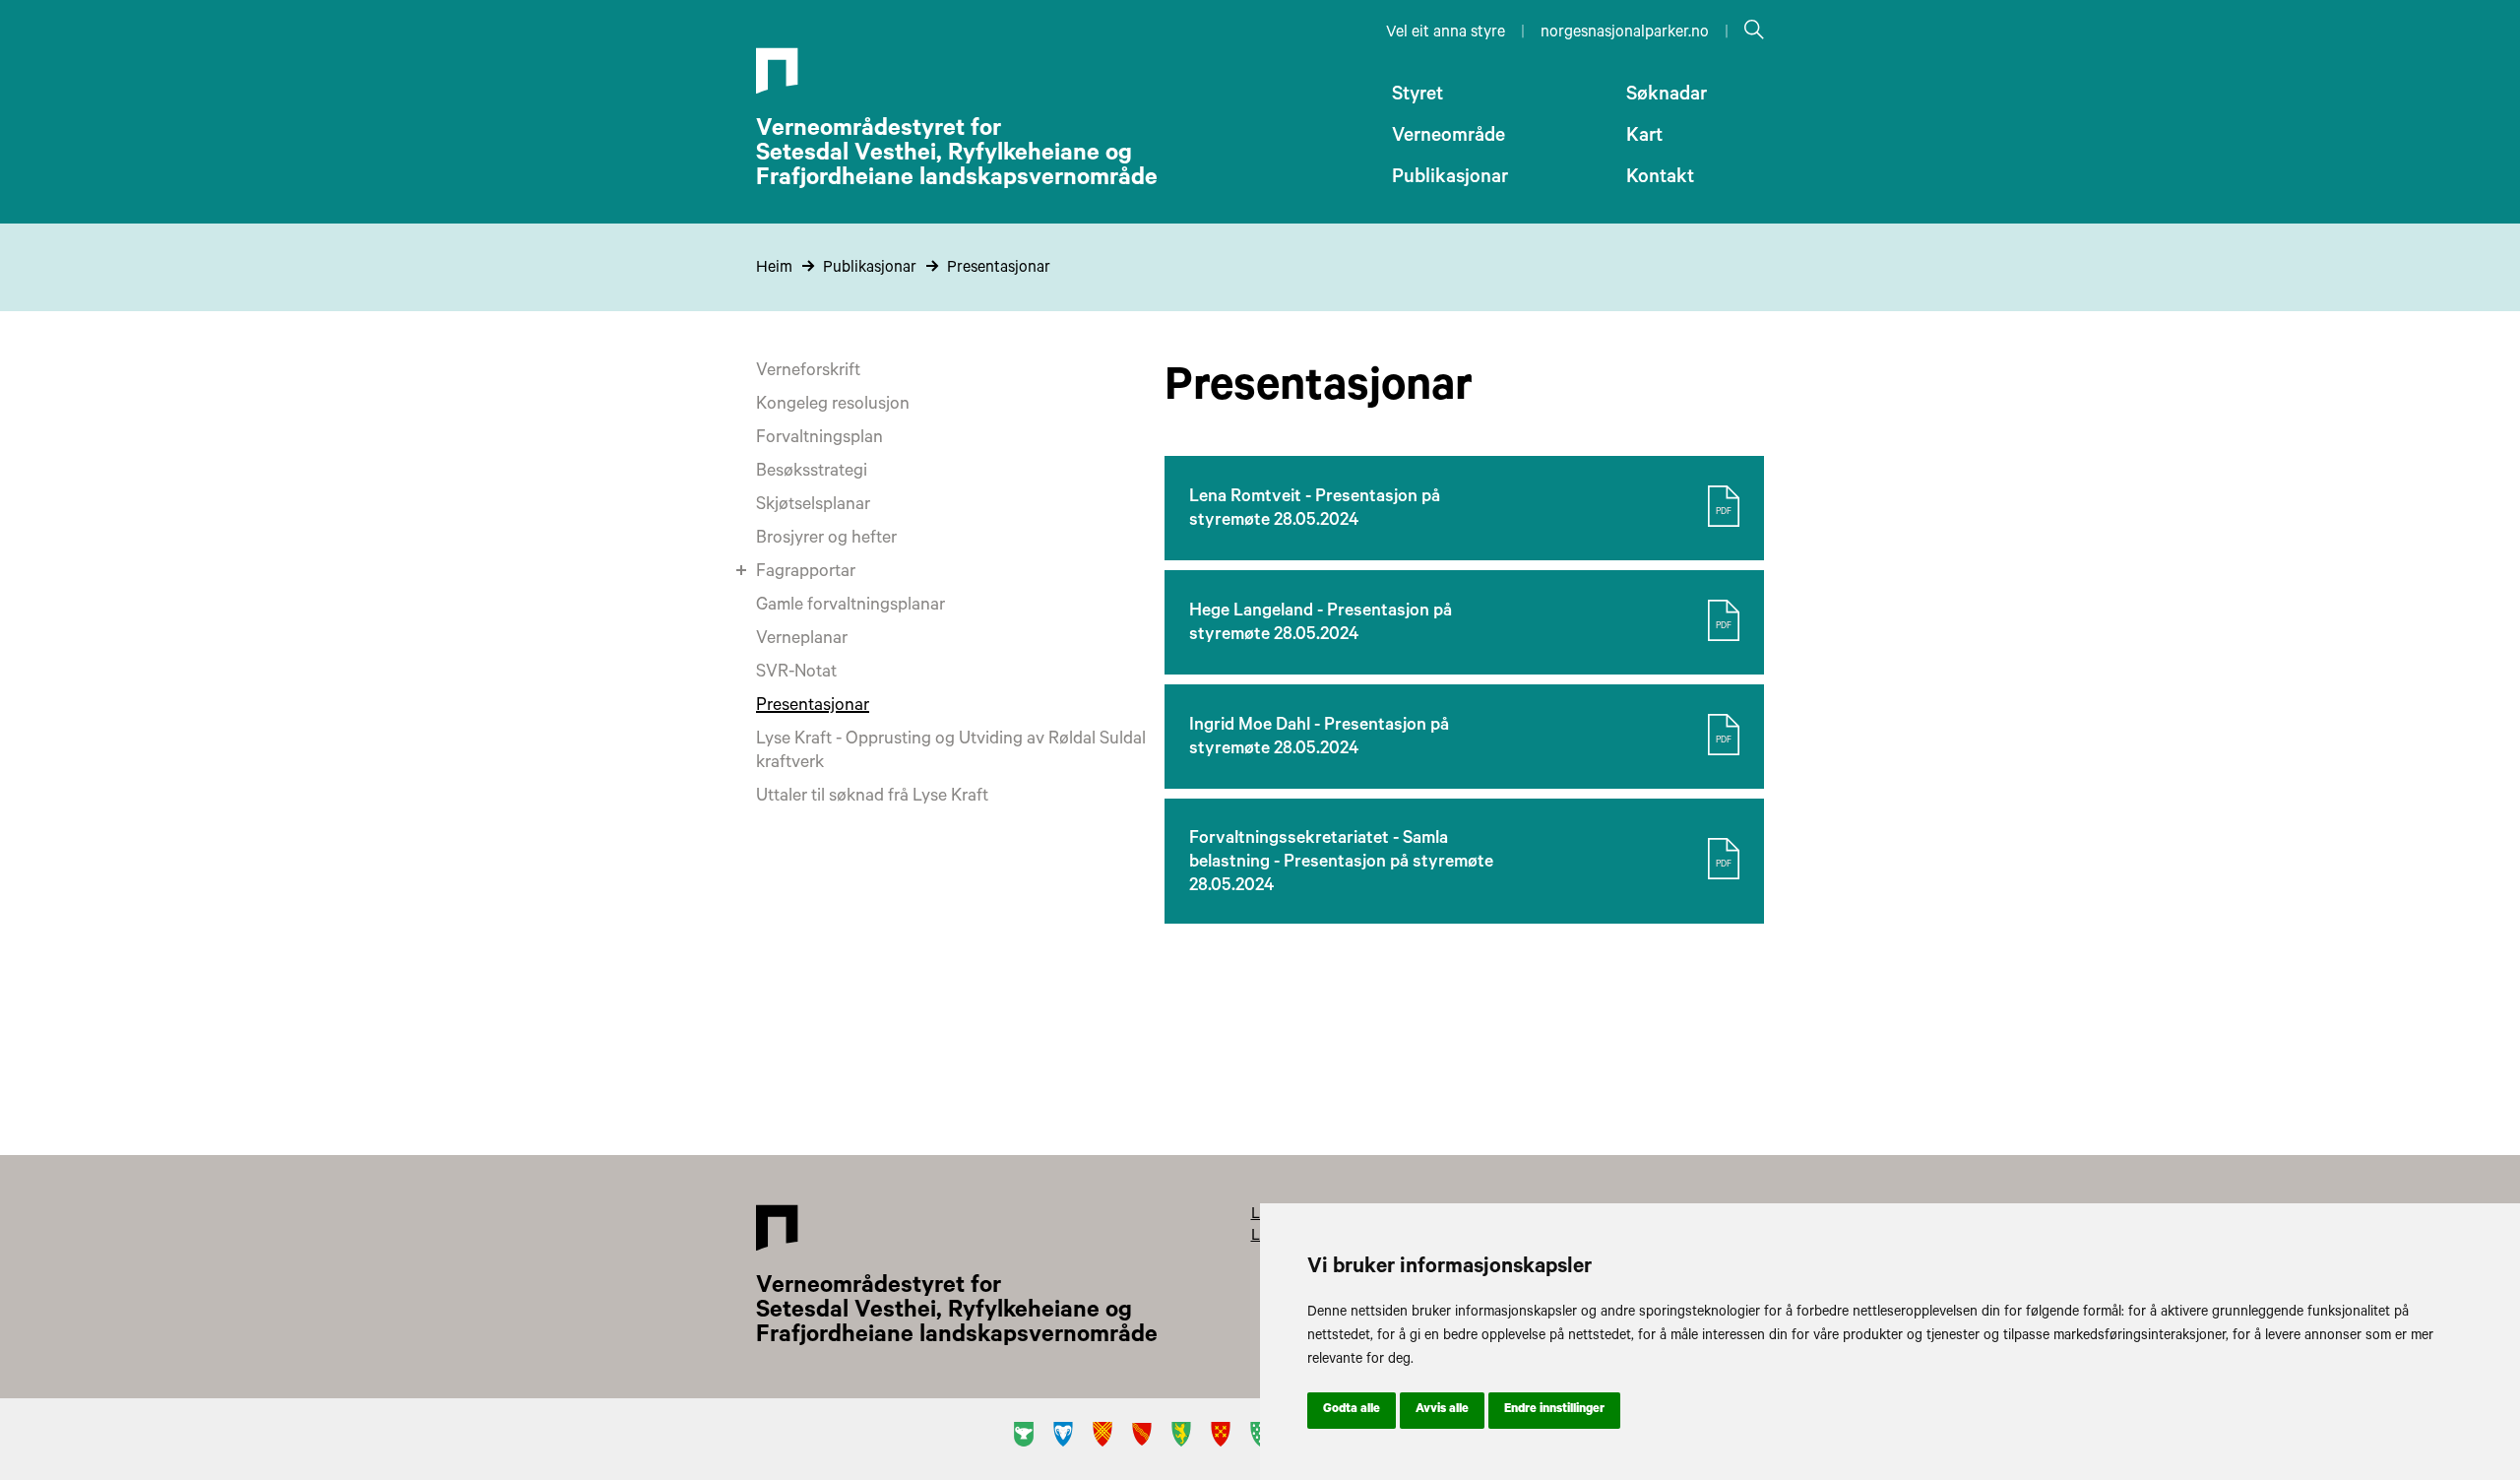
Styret (1417, 97)
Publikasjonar (1450, 179)
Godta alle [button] (1352, 1410)
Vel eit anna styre (1446, 33)
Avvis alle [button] (1442, 1410)
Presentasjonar (999, 269)
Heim (774, 269)
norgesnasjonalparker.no (1625, 33)
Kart (1644, 138)
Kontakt (1660, 179)
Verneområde (1449, 138)
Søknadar (1667, 97)
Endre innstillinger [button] (1554, 1410)
